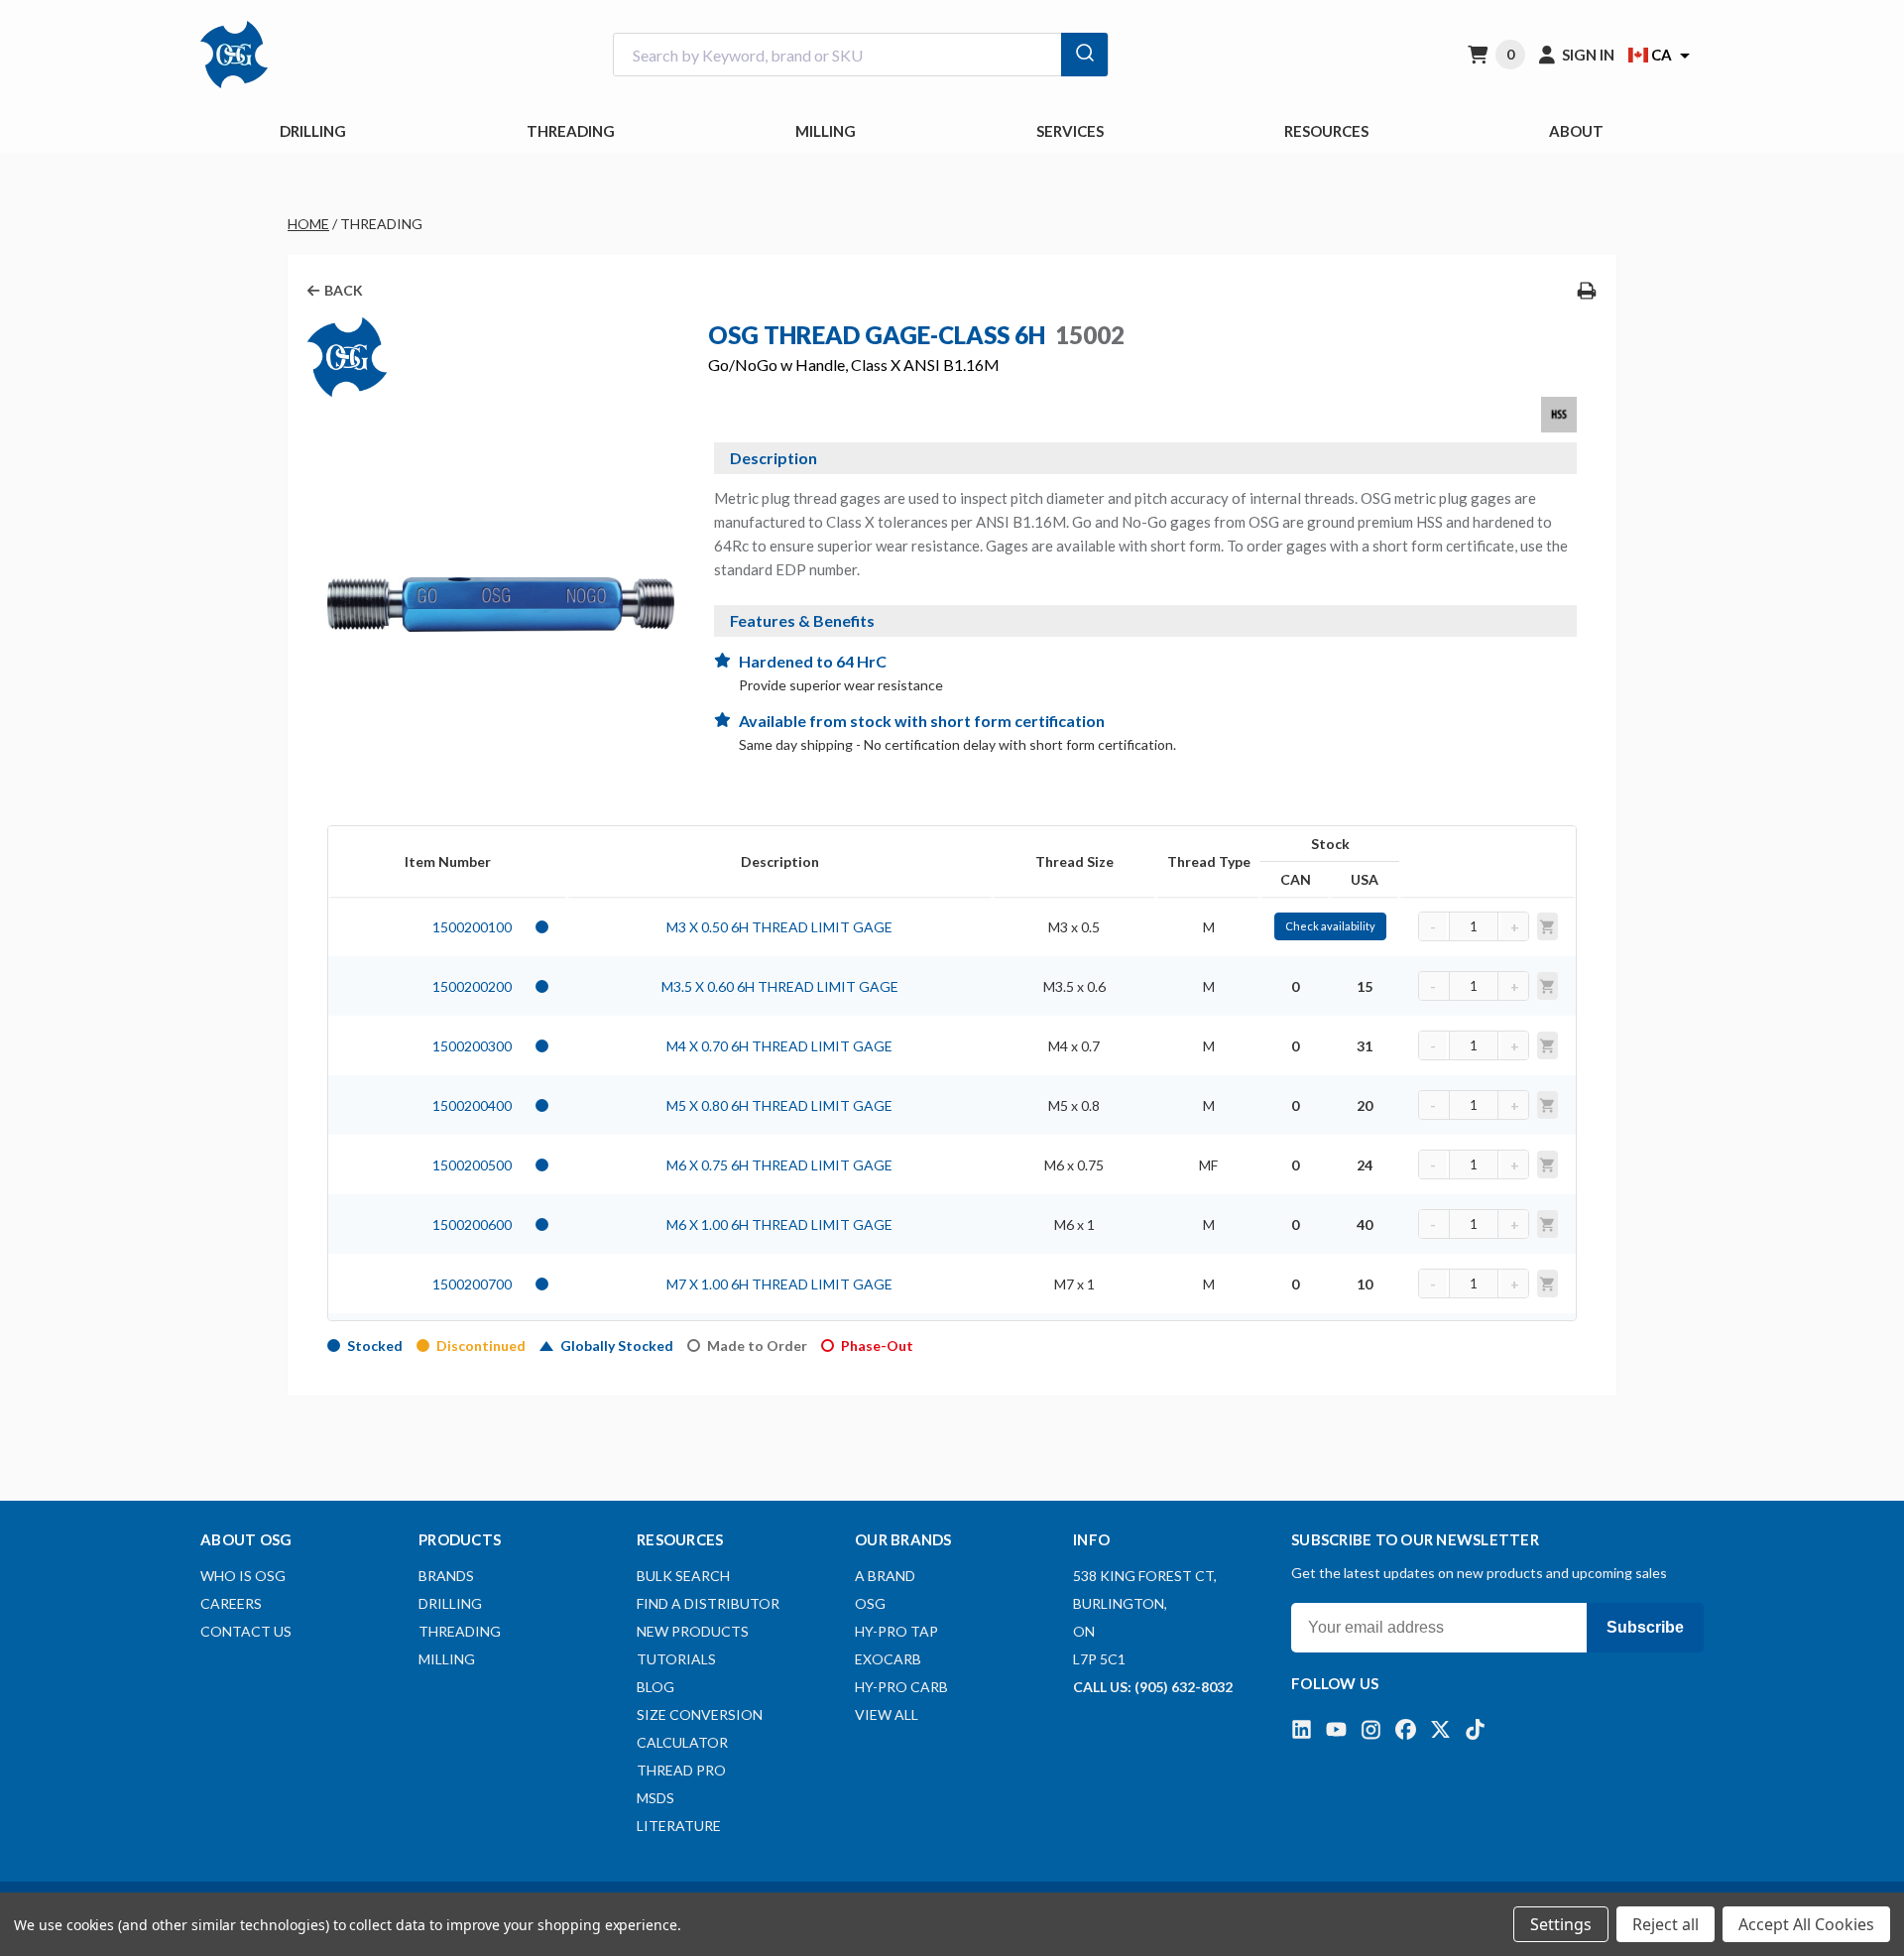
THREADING (571, 131)
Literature (679, 1826)
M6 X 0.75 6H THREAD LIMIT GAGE (779, 1165)
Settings (1561, 1924)
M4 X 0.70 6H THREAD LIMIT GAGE (779, 1046)
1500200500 (472, 1165)
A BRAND (885, 1576)
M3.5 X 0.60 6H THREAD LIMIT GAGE (780, 986)
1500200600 (472, 1224)
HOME (308, 224)
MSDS (655, 1798)
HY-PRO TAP (896, 1631)
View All (887, 1714)
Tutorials (676, 1659)
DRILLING (313, 131)
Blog (655, 1687)
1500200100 (472, 927)
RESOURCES (1326, 131)
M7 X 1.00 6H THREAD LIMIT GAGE (779, 1284)
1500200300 (472, 1046)
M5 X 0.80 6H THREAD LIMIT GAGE (779, 1105)
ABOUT (1576, 131)
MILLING (826, 131)
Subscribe (1645, 1627)
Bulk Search (683, 1576)
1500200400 (472, 1105)
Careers (231, 1603)
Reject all (1666, 1924)
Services (1070, 131)
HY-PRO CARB (901, 1687)
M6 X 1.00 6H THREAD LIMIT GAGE (779, 1224)
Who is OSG (243, 1576)
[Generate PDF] (1587, 291)
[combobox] (861, 55)
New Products (693, 1631)
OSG (870, 1603)
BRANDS (446, 1576)
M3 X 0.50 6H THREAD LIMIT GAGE (779, 927)
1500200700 (472, 1284)
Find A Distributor (708, 1603)
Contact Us (246, 1631)
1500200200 (472, 986)
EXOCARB (888, 1659)
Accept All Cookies (1806, 1924)
